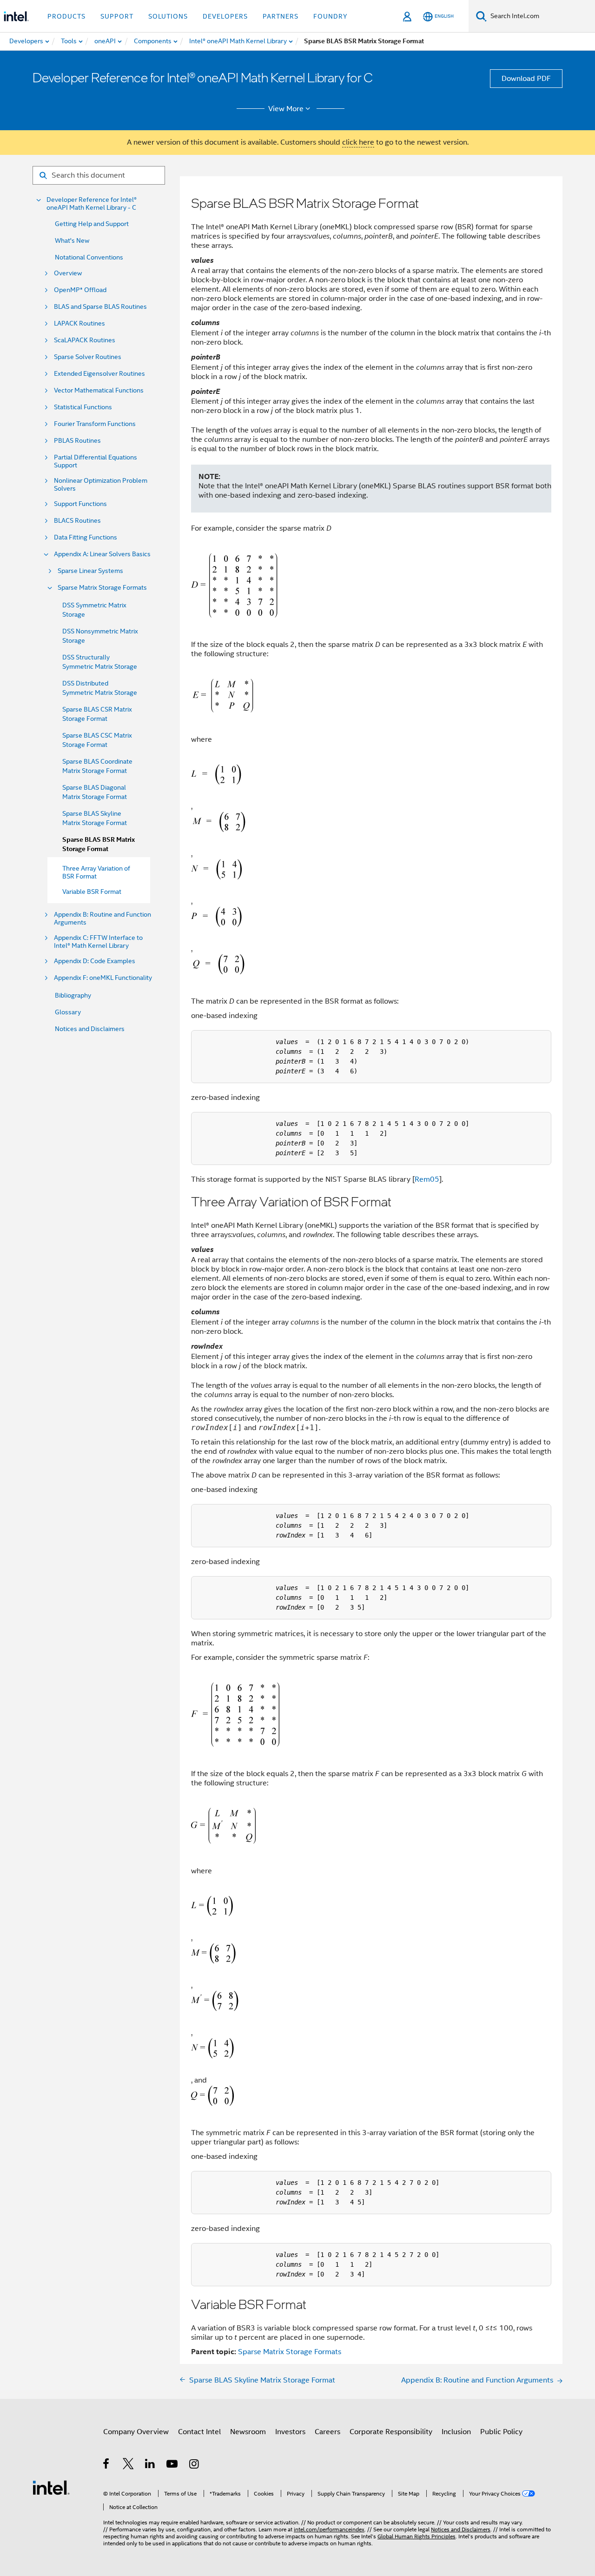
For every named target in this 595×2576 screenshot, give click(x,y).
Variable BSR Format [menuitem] (92, 892)
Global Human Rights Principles (416, 2536)
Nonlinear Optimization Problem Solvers (101, 485)
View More (286, 109)
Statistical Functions (83, 407)
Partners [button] (281, 16)
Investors (290, 2432)
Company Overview (136, 2432)
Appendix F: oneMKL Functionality (103, 978)
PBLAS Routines (77, 441)
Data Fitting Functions (86, 537)
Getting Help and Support (92, 224)
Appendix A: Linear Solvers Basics (102, 554)
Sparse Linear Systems (90, 571)
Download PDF (526, 79)
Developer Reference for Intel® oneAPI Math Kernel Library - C (92, 204)
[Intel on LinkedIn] (150, 2465)
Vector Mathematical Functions (99, 390)
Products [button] (66, 16)
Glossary (68, 1012)
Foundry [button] (331, 16)
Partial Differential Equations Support (96, 461)
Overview (68, 273)
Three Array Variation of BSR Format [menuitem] (96, 872)
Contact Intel (199, 2432)
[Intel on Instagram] (195, 2465)
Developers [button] (225, 16)
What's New (72, 240)
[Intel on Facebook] (107, 2465)
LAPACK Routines (79, 323)
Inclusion (456, 2432)
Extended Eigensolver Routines (99, 374)
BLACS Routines (77, 521)
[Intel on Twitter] (129, 2465)
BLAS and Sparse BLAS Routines (100, 307)
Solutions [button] (168, 16)
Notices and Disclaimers (90, 1029)
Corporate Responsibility (391, 2432)
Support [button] (117, 16)
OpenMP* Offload (80, 290)
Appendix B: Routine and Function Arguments (102, 919)
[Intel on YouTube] (173, 2465)
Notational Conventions (89, 257)
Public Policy (501, 2432)
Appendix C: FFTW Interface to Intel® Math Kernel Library (98, 942)
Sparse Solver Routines (88, 357)
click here (358, 142)
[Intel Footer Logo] (51, 2487)
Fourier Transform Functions (95, 424)
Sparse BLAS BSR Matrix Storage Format (99, 844)
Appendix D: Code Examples (95, 961)
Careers (327, 2432)
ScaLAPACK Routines (85, 340)
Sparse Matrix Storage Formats (102, 588)
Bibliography (73, 995)
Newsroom (248, 2432)
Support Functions (80, 504)
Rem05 (427, 1179)
